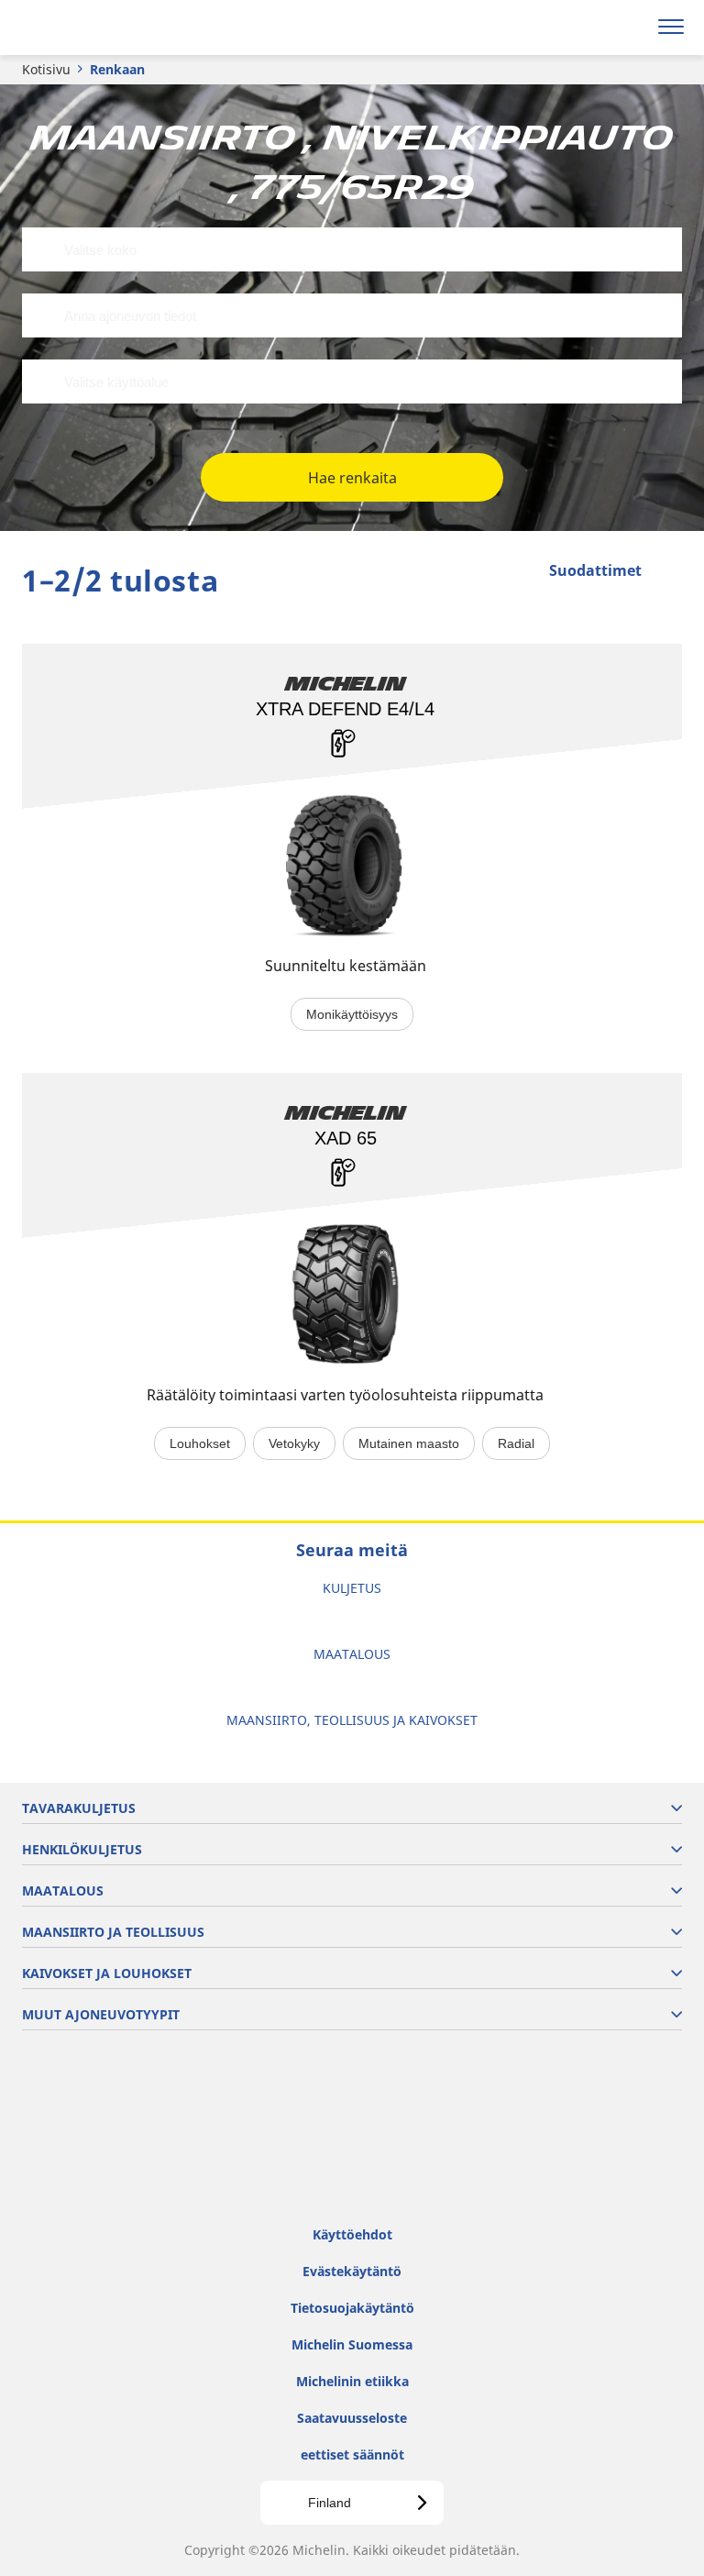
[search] (627, 28)
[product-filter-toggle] (668, 572)
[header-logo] (87, 28)
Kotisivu (46, 69)
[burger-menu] (671, 28)
